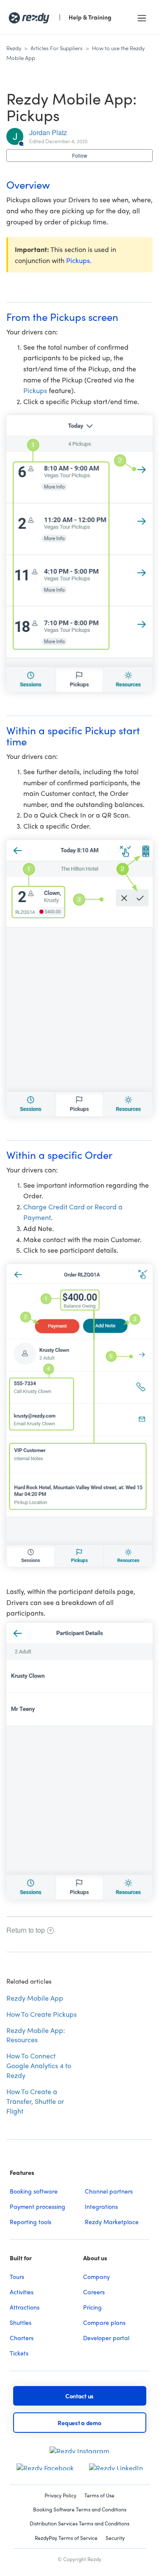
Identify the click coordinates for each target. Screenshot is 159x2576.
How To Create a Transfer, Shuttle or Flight (35, 2101)
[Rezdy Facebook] (45, 2464)
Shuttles (21, 2322)
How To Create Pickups (42, 2014)
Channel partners (109, 2191)
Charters (22, 2338)
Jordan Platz (48, 132)
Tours (17, 2276)
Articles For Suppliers (57, 48)
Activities (22, 2292)
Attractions (25, 2307)
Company (96, 2276)
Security (115, 2538)
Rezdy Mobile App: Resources (36, 2035)
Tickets (19, 2353)
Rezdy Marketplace (112, 2222)
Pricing (92, 2307)
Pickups (35, 390)
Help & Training (90, 17)
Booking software (34, 2191)
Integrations (101, 2206)
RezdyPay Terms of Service (66, 2538)
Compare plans (104, 2322)
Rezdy (14, 48)
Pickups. (79, 260)
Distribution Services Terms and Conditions (79, 2524)
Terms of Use (99, 2495)
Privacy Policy (60, 2495)
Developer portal (106, 2338)
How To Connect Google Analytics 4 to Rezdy (39, 2065)
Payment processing (38, 2206)
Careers (94, 2292)
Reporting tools (31, 2222)
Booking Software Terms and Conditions (80, 2509)
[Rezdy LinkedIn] (116, 2464)
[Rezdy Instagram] (79, 2447)
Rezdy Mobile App (35, 1998)
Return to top (26, 1930)
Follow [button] (80, 155)
